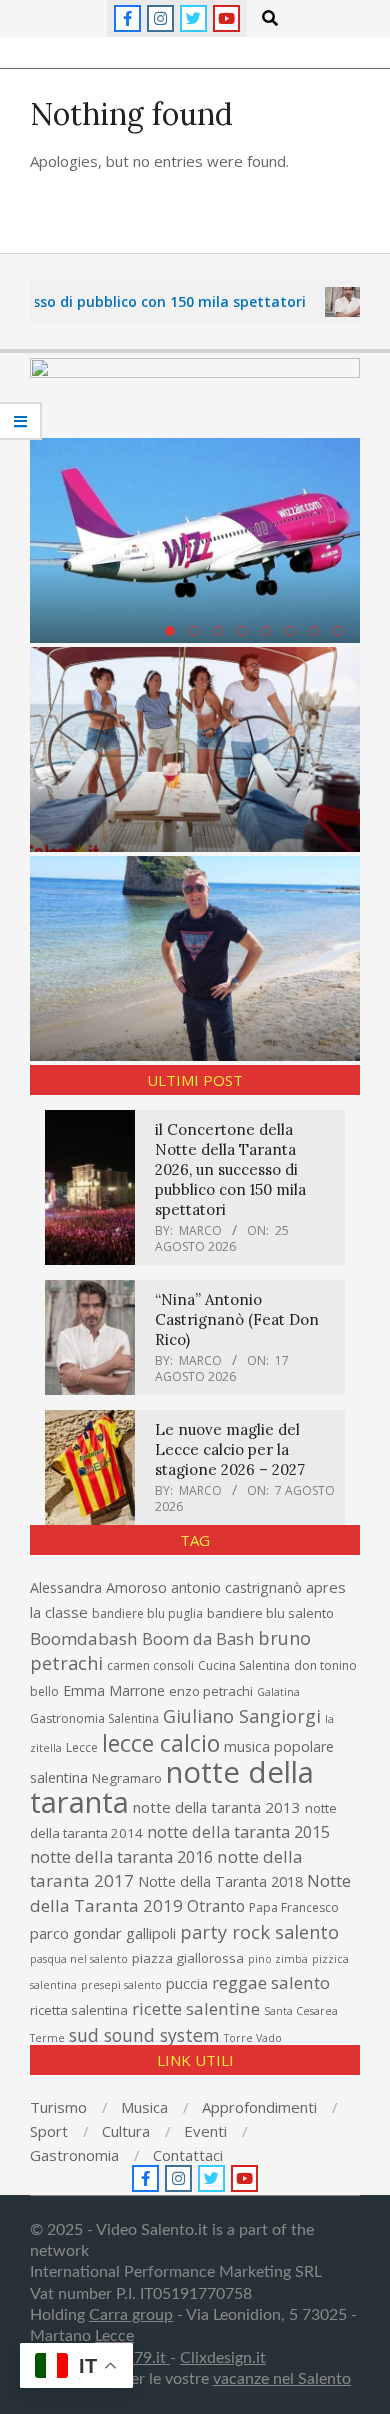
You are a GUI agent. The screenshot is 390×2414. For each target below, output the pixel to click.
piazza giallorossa (188, 1958)
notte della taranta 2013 (217, 1807)
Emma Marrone (114, 1690)
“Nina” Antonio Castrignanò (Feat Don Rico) (237, 1319)
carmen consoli (150, 1665)
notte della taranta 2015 (238, 1831)
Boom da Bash (198, 1638)
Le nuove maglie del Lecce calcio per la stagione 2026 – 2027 (230, 1449)
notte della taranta (172, 1787)
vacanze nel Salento (282, 2379)
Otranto (216, 1906)
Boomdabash (84, 1638)
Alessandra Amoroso (98, 1587)
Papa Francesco (294, 1907)
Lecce (82, 1747)
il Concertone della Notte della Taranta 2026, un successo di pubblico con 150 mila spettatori (230, 1169)
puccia (187, 1983)
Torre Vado (253, 2038)
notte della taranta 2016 (121, 1856)
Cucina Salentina (244, 1665)
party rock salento (259, 1932)
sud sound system (144, 2035)
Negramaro (127, 1778)
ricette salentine (196, 2008)
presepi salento (121, 1985)
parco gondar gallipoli (103, 1933)
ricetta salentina (79, 2010)
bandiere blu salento (270, 1613)
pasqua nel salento (79, 1959)
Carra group (131, 2315)
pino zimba (278, 1959)
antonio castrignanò (236, 1587)
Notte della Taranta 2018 (220, 1881)
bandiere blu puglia (147, 1613)
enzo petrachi (211, 1691)
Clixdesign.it (223, 2358)
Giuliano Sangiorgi (242, 1716)
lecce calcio (161, 1743)
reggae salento (271, 1982)
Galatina (278, 1692)
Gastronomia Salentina (94, 1718)
